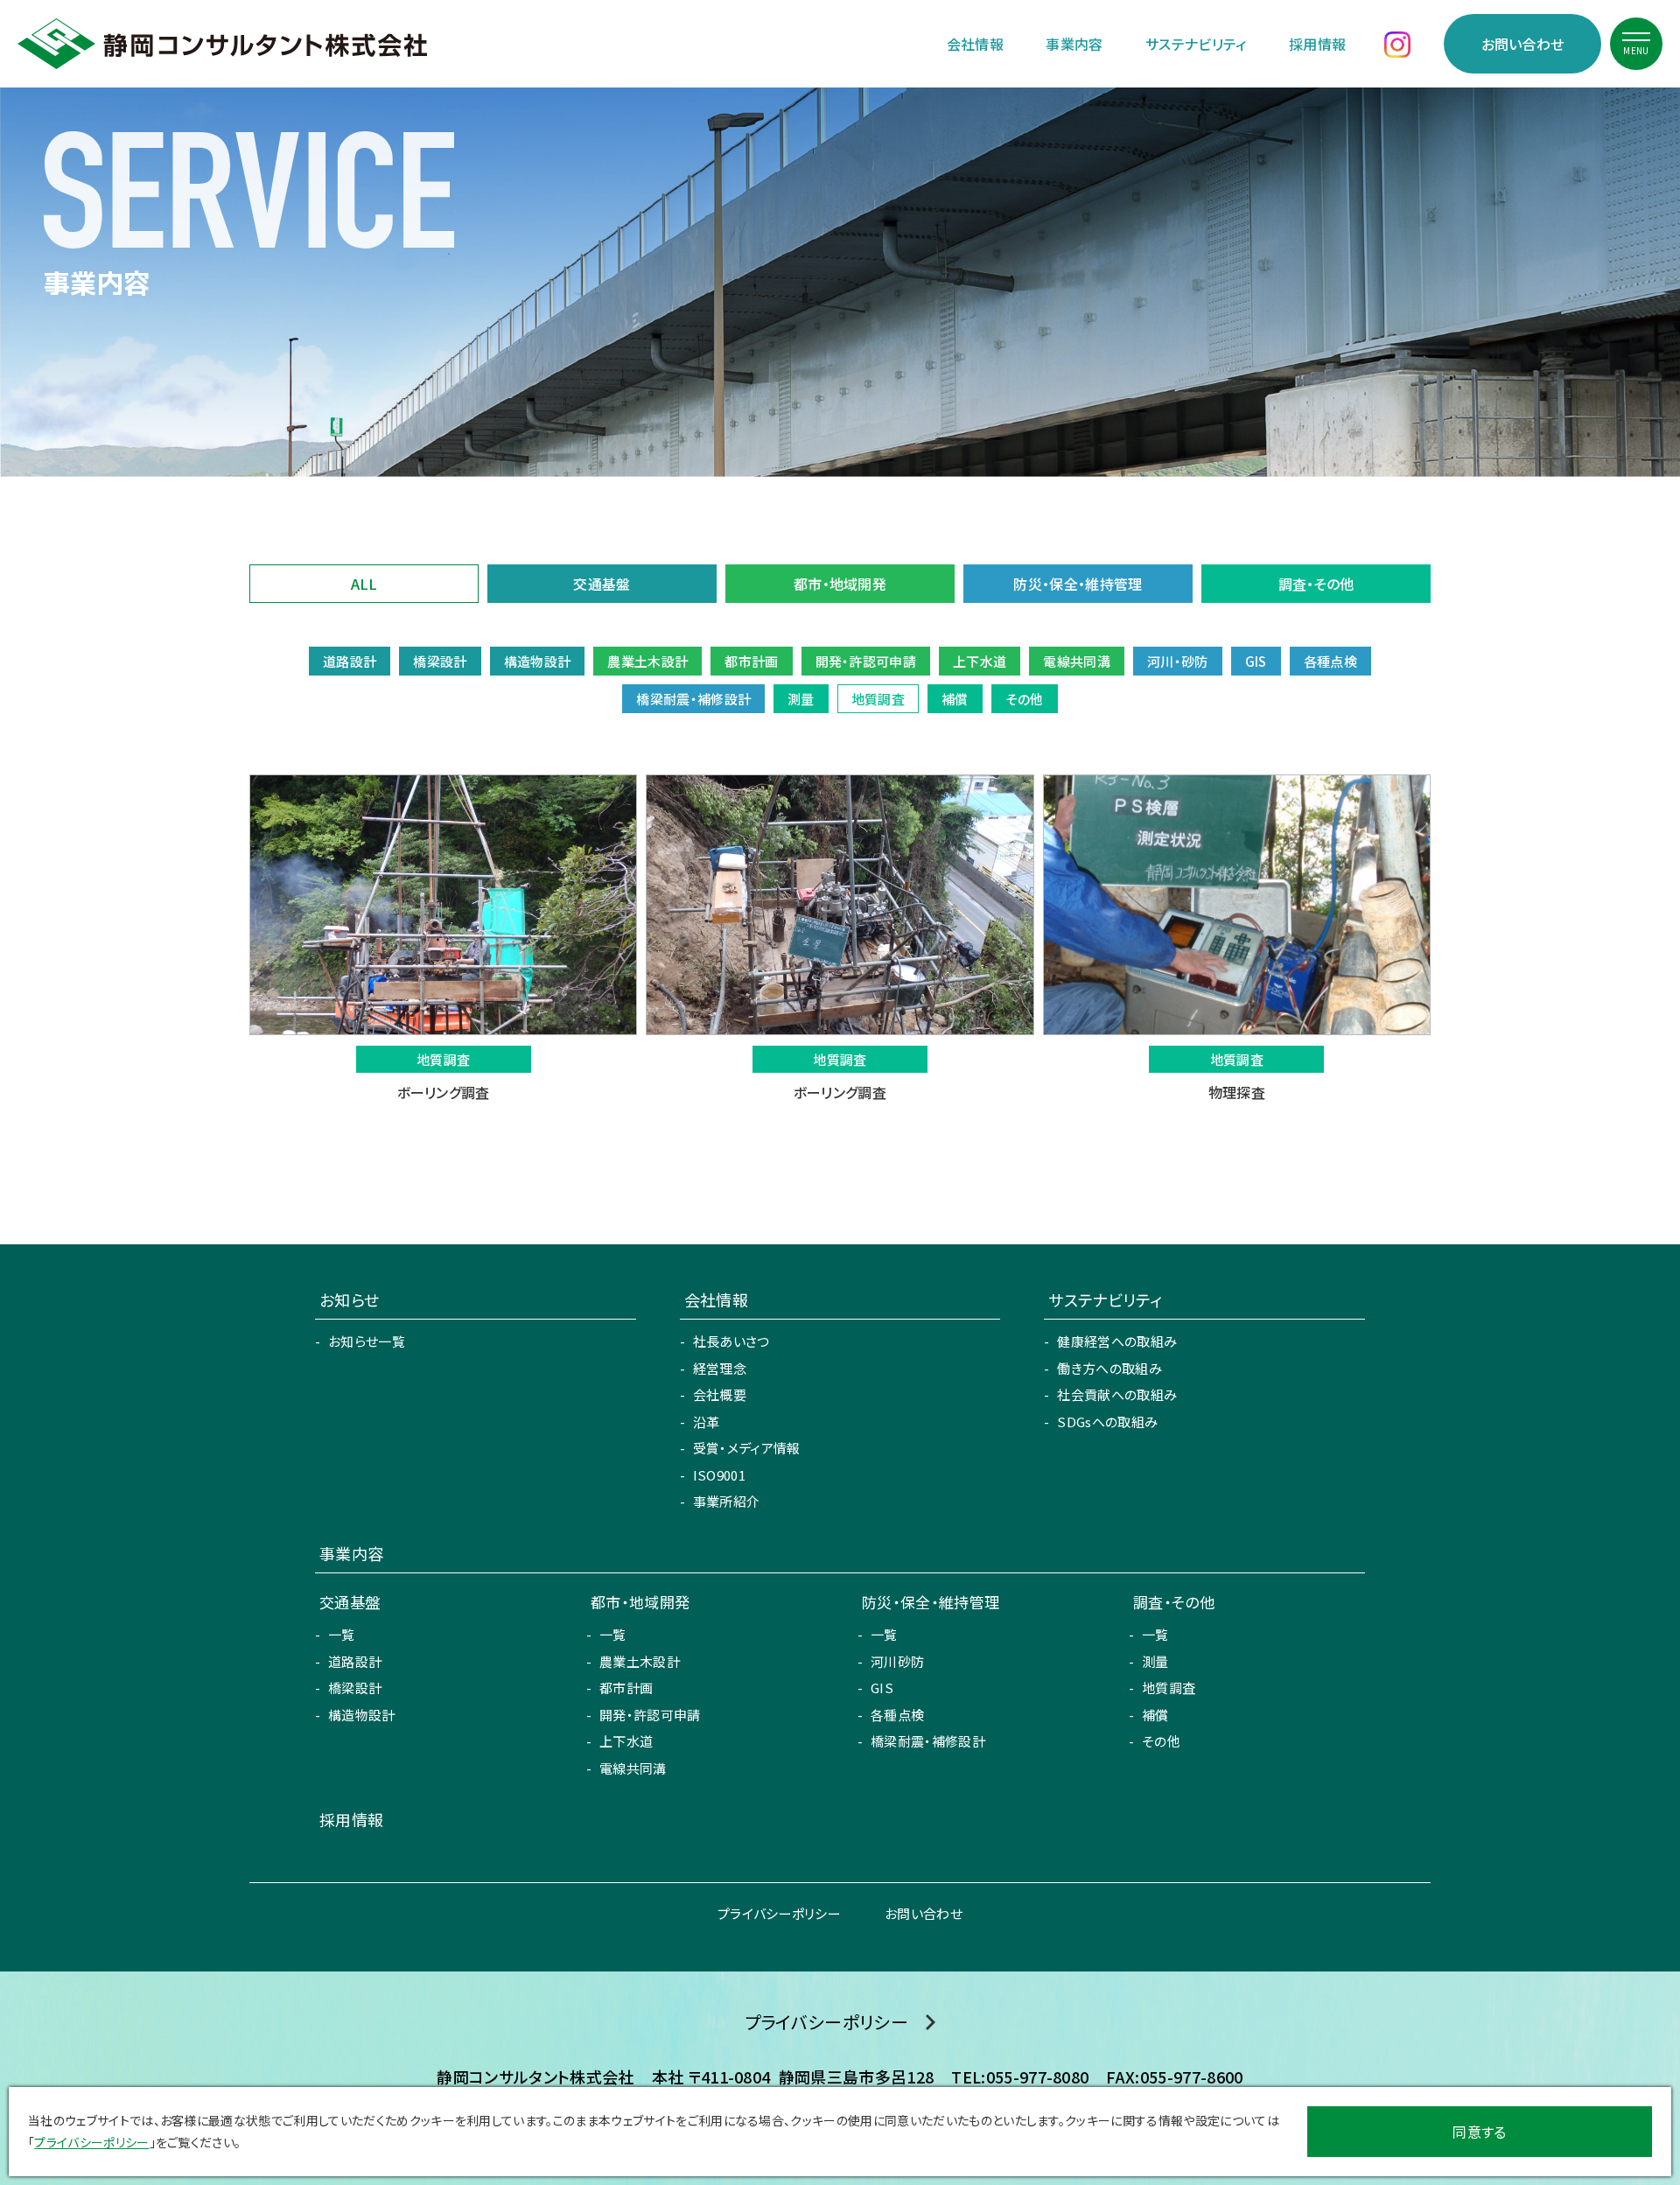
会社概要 (720, 1394)
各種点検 (897, 1715)
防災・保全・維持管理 (1078, 584)
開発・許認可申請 (650, 1715)
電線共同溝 (633, 1768)
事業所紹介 (727, 1501)
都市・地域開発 (840, 584)
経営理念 (720, 1368)
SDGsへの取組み (1107, 1422)
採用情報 (1317, 44)
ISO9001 (719, 1475)
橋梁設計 (355, 1688)
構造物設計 (362, 1715)
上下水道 (626, 1741)
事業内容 (1074, 44)
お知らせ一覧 (367, 1341)
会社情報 (975, 44)
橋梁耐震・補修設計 (928, 1741)
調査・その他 (1316, 584)
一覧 (342, 1634)
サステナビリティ (1196, 44)
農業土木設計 (640, 1661)
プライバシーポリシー (779, 1913)
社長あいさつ (731, 1341)
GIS (882, 1688)
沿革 (707, 1422)
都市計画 (626, 1688)
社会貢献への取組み (1117, 1394)
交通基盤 (602, 584)
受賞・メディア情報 (747, 1448)
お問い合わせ (1523, 44)
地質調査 (1169, 1688)
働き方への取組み (1109, 1368)
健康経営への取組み (1117, 1341)
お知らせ (349, 1299)
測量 (1155, 1661)
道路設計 (355, 1661)
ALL (364, 584)
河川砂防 (897, 1661)
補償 (1155, 1715)
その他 (1161, 1741)
